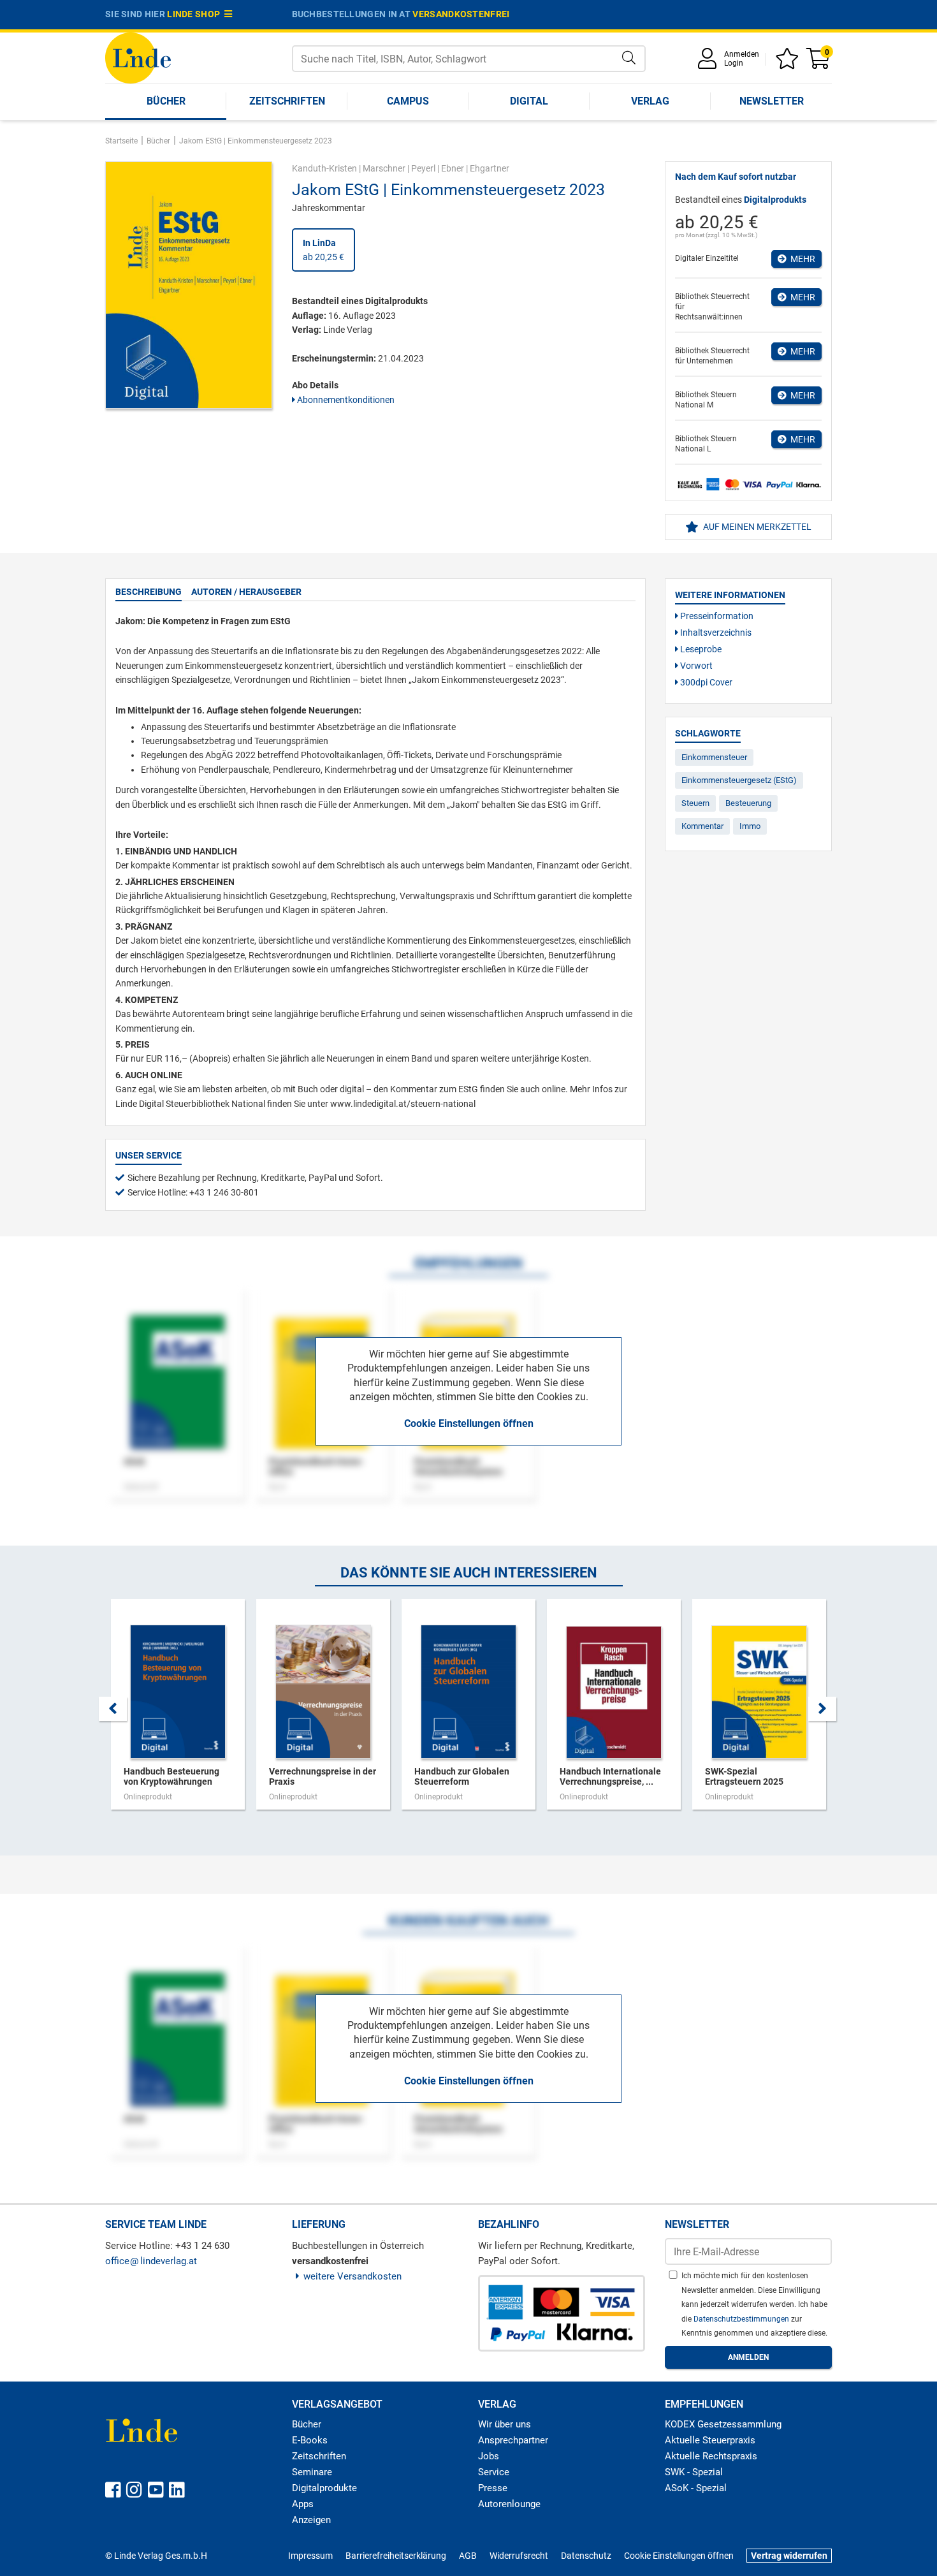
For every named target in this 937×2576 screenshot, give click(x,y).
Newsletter (772, 101)
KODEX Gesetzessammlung (723, 2424)
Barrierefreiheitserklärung (396, 2556)
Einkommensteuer (714, 757)
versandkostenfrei (461, 14)
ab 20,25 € (323, 250)
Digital (529, 101)
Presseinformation (716, 616)
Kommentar (702, 826)
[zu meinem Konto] (709, 63)
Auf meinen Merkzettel (756, 527)
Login (734, 63)
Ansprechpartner (513, 2440)
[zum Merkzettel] (789, 63)
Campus (408, 101)
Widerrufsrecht (519, 2556)
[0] (819, 63)
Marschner (384, 168)
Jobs (489, 2456)
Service (494, 2472)
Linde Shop (196, 14)
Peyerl (423, 168)
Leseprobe (700, 649)
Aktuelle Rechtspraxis (711, 2456)
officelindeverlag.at (151, 2261)
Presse (493, 2488)
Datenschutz (586, 2556)
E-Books (310, 2440)
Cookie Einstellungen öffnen (469, 1423)
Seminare (312, 2472)
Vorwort (695, 666)
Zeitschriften (287, 101)
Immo (750, 826)
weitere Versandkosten (352, 2276)
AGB (468, 2556)
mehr (801, 259)
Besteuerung (748, 803)
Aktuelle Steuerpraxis (710, 2440)
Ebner (453, 168)
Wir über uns (505, 2424)
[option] (178, 1711)
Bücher (166, 101)
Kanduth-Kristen (324, 168)
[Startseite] (138, 57)
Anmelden (742, 54)
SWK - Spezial (694, 2472)
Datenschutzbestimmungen (742, 2319)
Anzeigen (311, 2520)
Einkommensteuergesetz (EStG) (739, 780)
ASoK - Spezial (696, 2488)
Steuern (695, 803)
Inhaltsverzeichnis (715, 633)
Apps (303, 2504)
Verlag (650, 101)
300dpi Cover (705, 682)
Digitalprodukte (324, 2488)
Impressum (310, 2556)
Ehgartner (490, 168)
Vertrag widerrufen (789, 2556)
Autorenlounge (509, 2504)
